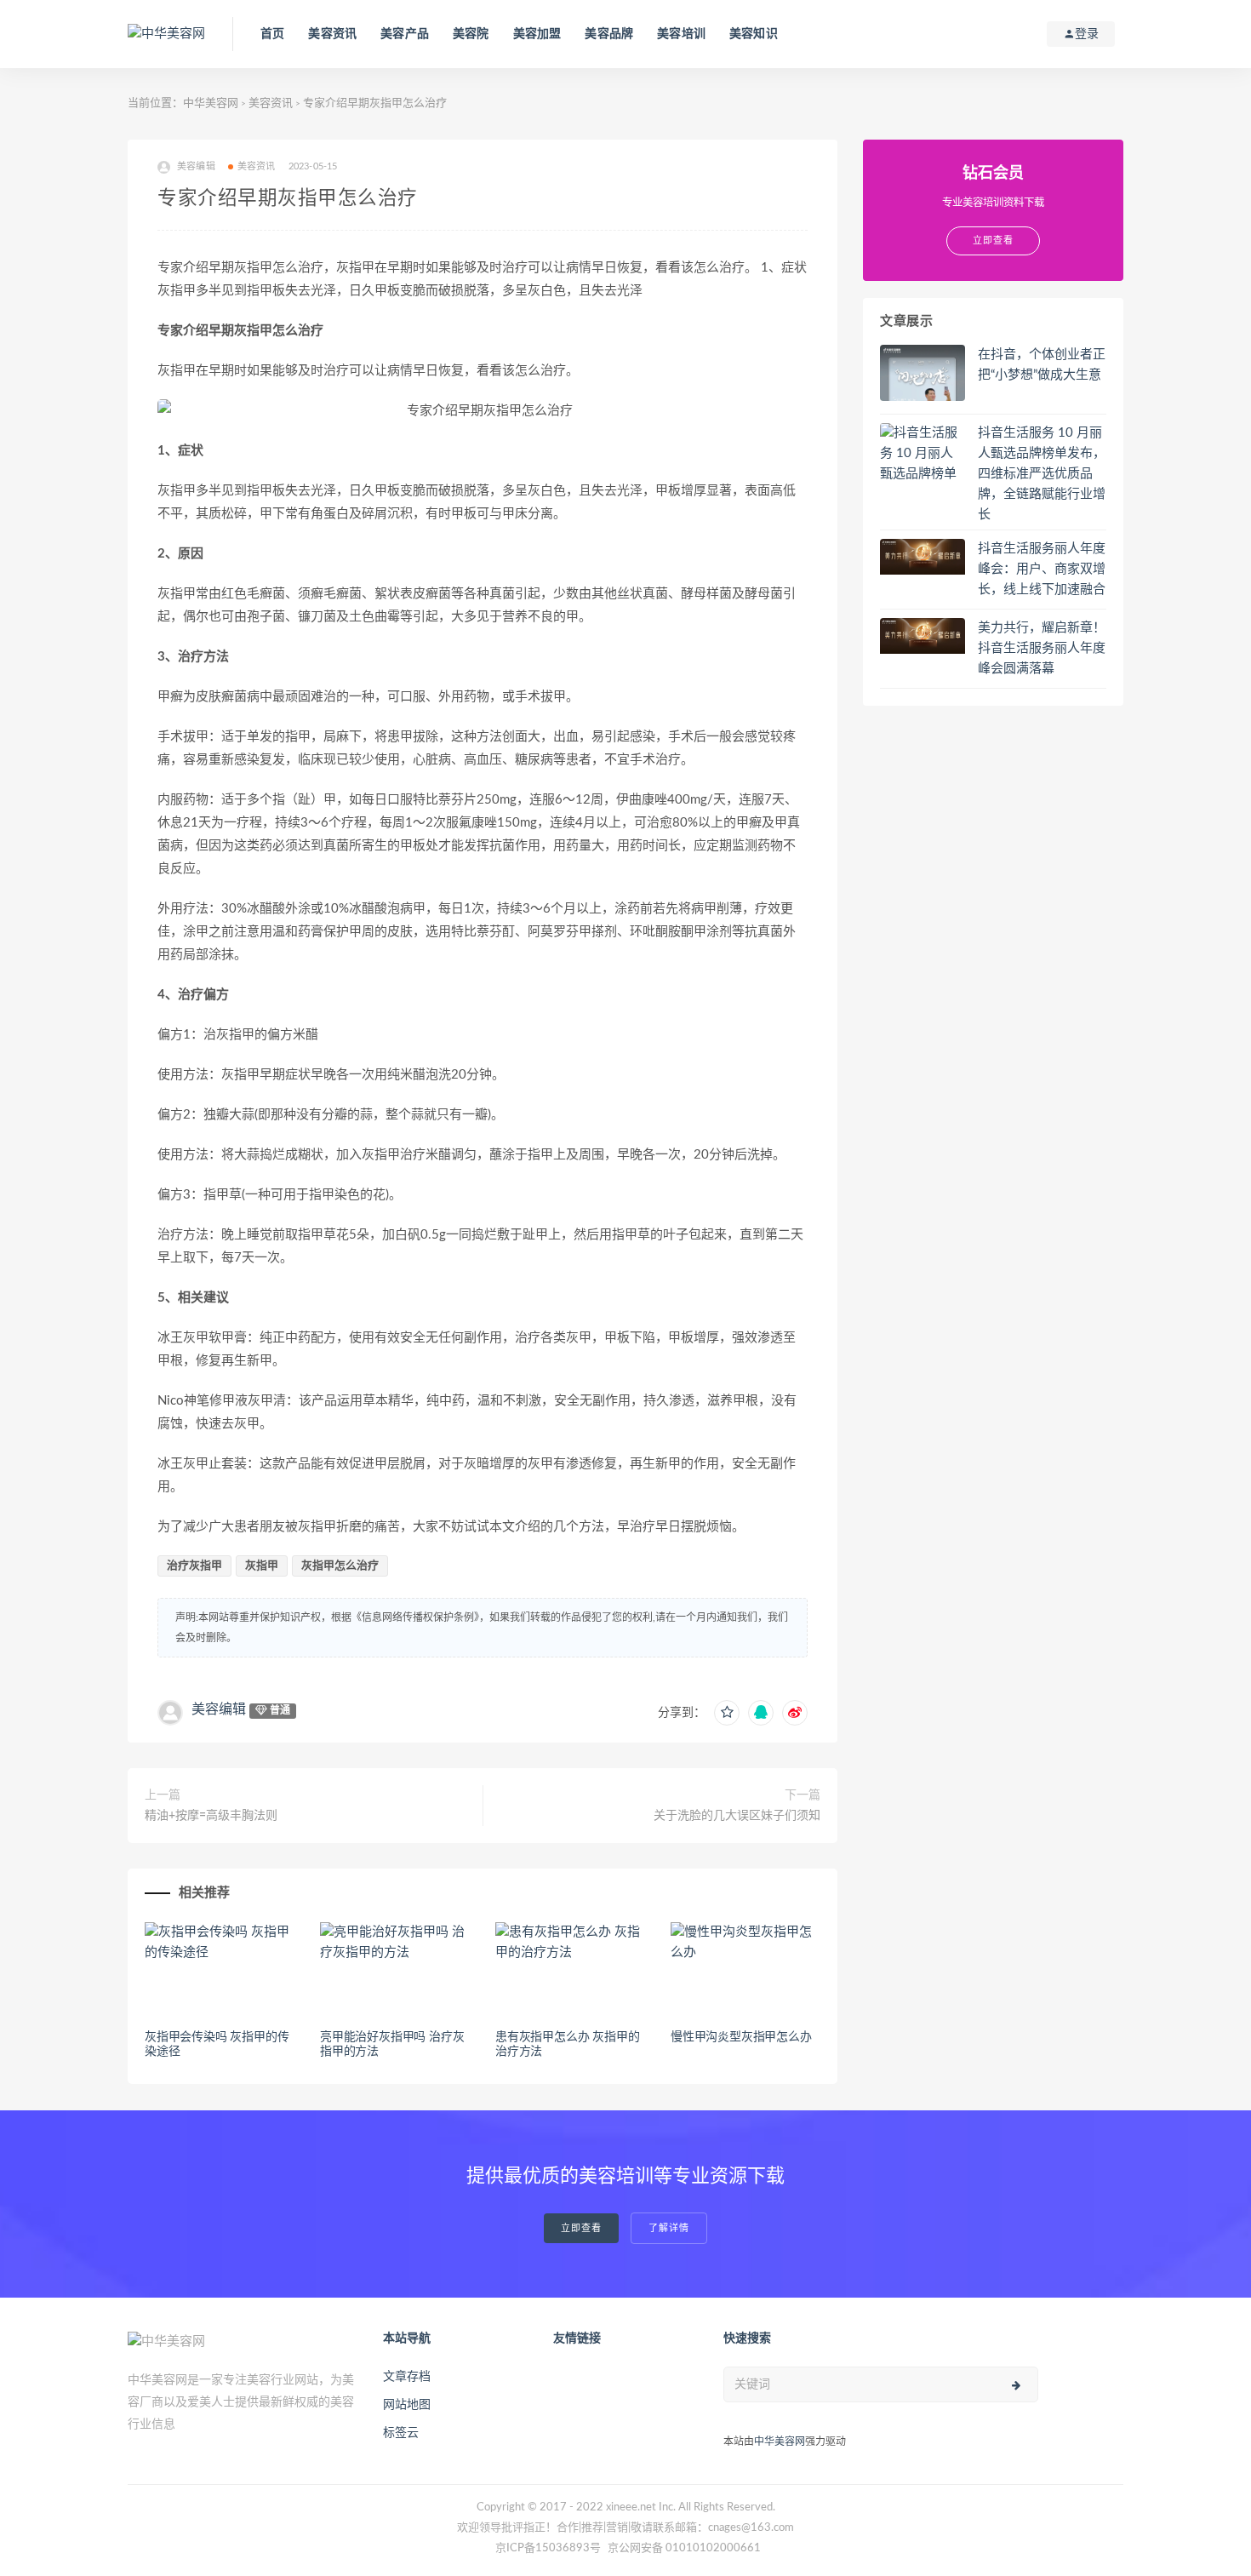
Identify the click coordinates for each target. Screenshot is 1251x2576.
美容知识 (754, 34)
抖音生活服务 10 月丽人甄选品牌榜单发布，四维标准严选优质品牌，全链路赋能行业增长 (1042, 474)
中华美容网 (211, 103)
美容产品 (405, 34)
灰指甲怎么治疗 (340, 1566)
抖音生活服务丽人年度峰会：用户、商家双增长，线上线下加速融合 (1042, 569)
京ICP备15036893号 (548, 2548)
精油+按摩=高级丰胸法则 (211, 1816)
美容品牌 (609, 34)
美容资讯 (332, 34)
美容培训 (681, 34)
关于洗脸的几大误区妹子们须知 (737, 1816)
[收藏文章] (727, 1713)
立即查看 (581, 2228)
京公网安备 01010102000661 (684, 2548)
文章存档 (407, 2377)
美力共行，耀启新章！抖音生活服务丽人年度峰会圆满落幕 (1042, 648)
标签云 (401, 2433)
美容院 (471, 34)
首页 (272, 34)
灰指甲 (262, 1566)
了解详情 (669, 2228)
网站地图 (407, 2405)
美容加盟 (537, 34)
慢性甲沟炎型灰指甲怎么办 (741, 2037)
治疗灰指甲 (194, 1566)
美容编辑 (219, 1709)
